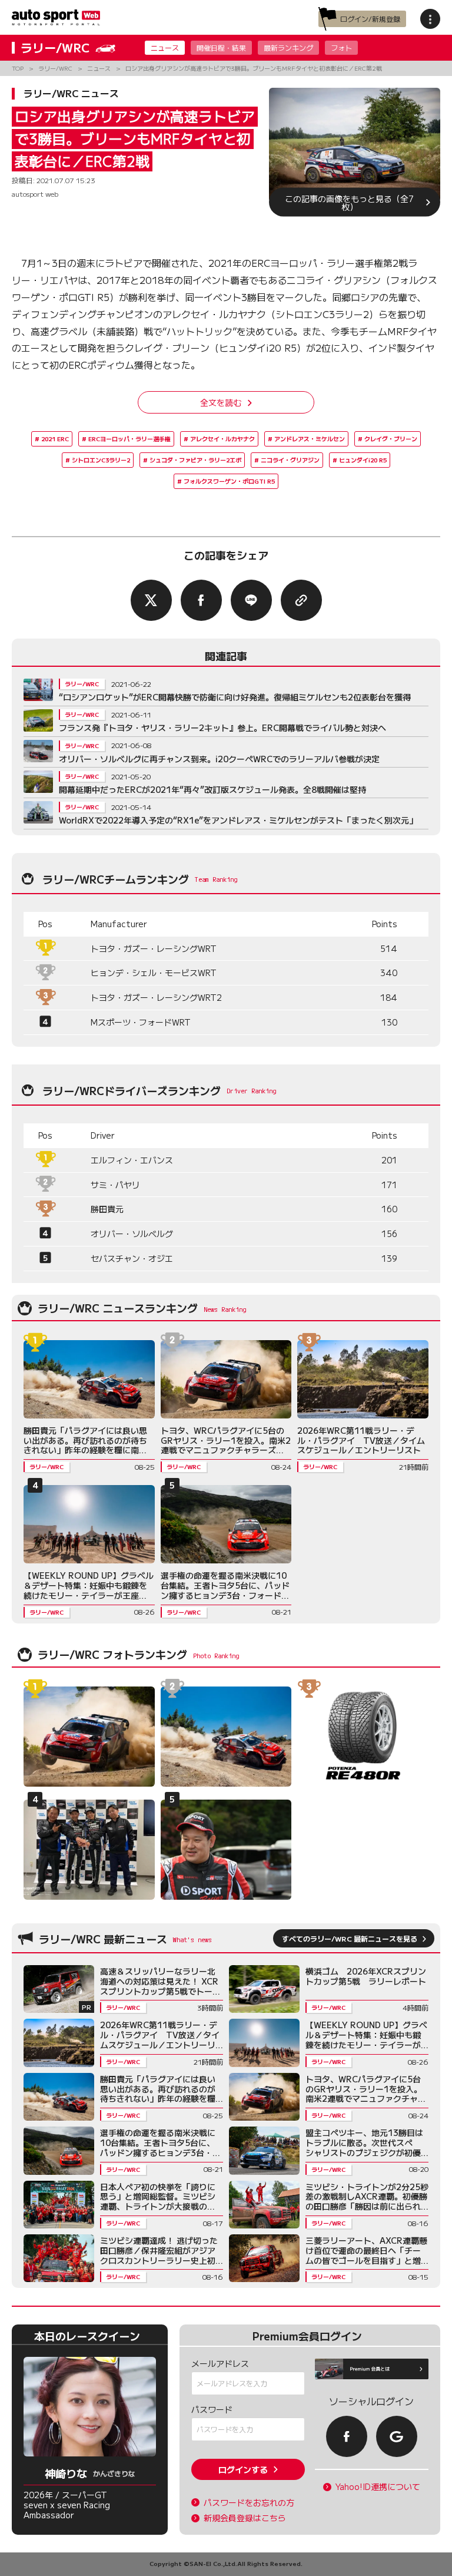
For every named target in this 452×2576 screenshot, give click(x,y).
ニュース (165, 47)
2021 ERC (55, 439)
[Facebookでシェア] (201, 600)
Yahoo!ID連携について (378, 2487)
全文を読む (221, 402)
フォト (341, 47)
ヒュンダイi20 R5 (363, 460)
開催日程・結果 (221, 47)
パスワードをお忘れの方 (249, 2503)
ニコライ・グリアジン (290, 460)
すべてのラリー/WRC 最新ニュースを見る (350, 1938)
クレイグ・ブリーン (391, 439)
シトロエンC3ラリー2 (101, 460)
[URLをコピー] (301, 600)
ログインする (243, 2469)
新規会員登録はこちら (245, 2518)
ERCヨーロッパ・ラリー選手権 (129, 439)
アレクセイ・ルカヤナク (222, 439)
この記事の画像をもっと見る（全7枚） (349, 202)
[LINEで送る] (251, 600)
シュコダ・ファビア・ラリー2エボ (195, 460)
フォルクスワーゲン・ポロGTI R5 (229, 481)
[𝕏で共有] (151, 600)
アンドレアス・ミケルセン (310, 439)
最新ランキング (288, 47)
